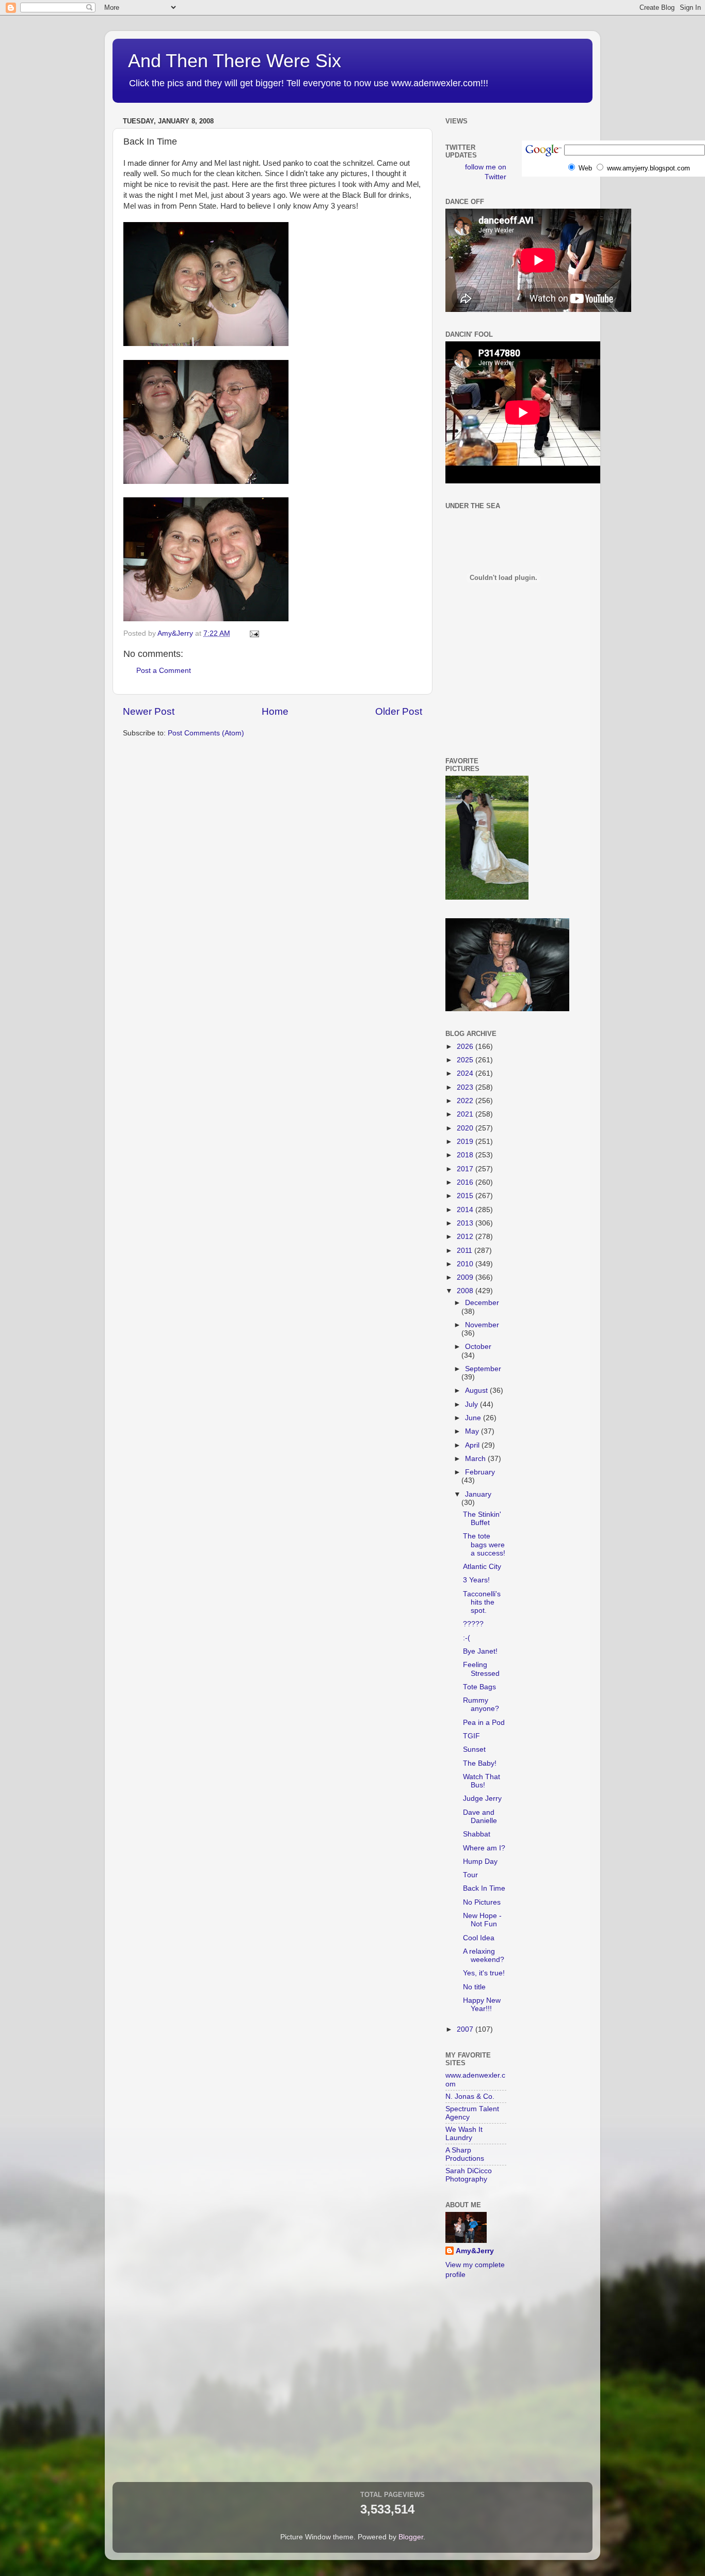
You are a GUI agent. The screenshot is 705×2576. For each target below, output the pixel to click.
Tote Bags (479, 1687)
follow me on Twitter (486, 172)
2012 (466, 1237)
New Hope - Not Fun (482, 1920)
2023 (466, 1087)
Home (275, 711)
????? (473, 1624)
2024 (466, 1073)
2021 (466, 1114)
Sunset (474, 1749)
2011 (466, 1251)
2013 (466, 1223)
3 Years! (476, 1580)
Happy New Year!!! (482, 2005)
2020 (466, 1128)
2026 (466, 1047)
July (472, 1404)
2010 (466, 1264)
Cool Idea (479, 1938)
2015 (466, 1196)
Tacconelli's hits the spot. (482, 1602)
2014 (466, 1210)
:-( (467, 1638)
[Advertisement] (492, 700)
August (477, 1391)
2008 (466, 1291)
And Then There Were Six (235, 61)
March (476, 1459)
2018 (466, 1155)
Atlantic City (482, 1567)
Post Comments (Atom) (206, 733)
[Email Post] (254, 633)
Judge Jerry (482, 1799)
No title (474, 1987)
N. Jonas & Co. (470, 2096)
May (473, 1431)
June (474, 1418)
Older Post (399, 711)
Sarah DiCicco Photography (469, 2175)
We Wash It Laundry (464, 2134)
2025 (466, 1060)
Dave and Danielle (480, 1817)
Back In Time (484, 1888)
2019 (466, 1142)
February (480, 1472)
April (473, 1445)
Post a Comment (164, 671)
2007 (466, 2029)
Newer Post (149, 711)
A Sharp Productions (465, 2154)
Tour (470, 1875)
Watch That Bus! (482, 1781)
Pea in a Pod (484, 1723)
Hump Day (480, 1862)
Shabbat (477, 1834)
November (482, 1325)
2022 (466, 1101)
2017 (466, 1169)
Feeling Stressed (481, 1669)
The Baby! (480, 1763)
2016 (466, 1182)
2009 (466, 1277)
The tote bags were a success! (484, 1544)
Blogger (411, 2537)
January (478, 1494)
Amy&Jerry (475, 2251)
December (482, 1303)
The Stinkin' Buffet (482, 1519)
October (478, 1347)
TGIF (471, 1736)
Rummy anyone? (481, 1705)
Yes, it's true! (484, 1973)
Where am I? (484, 1848)
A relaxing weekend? (484, 1955)
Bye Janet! (480, 1651)
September (483, 1369)
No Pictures (482, 1902)
